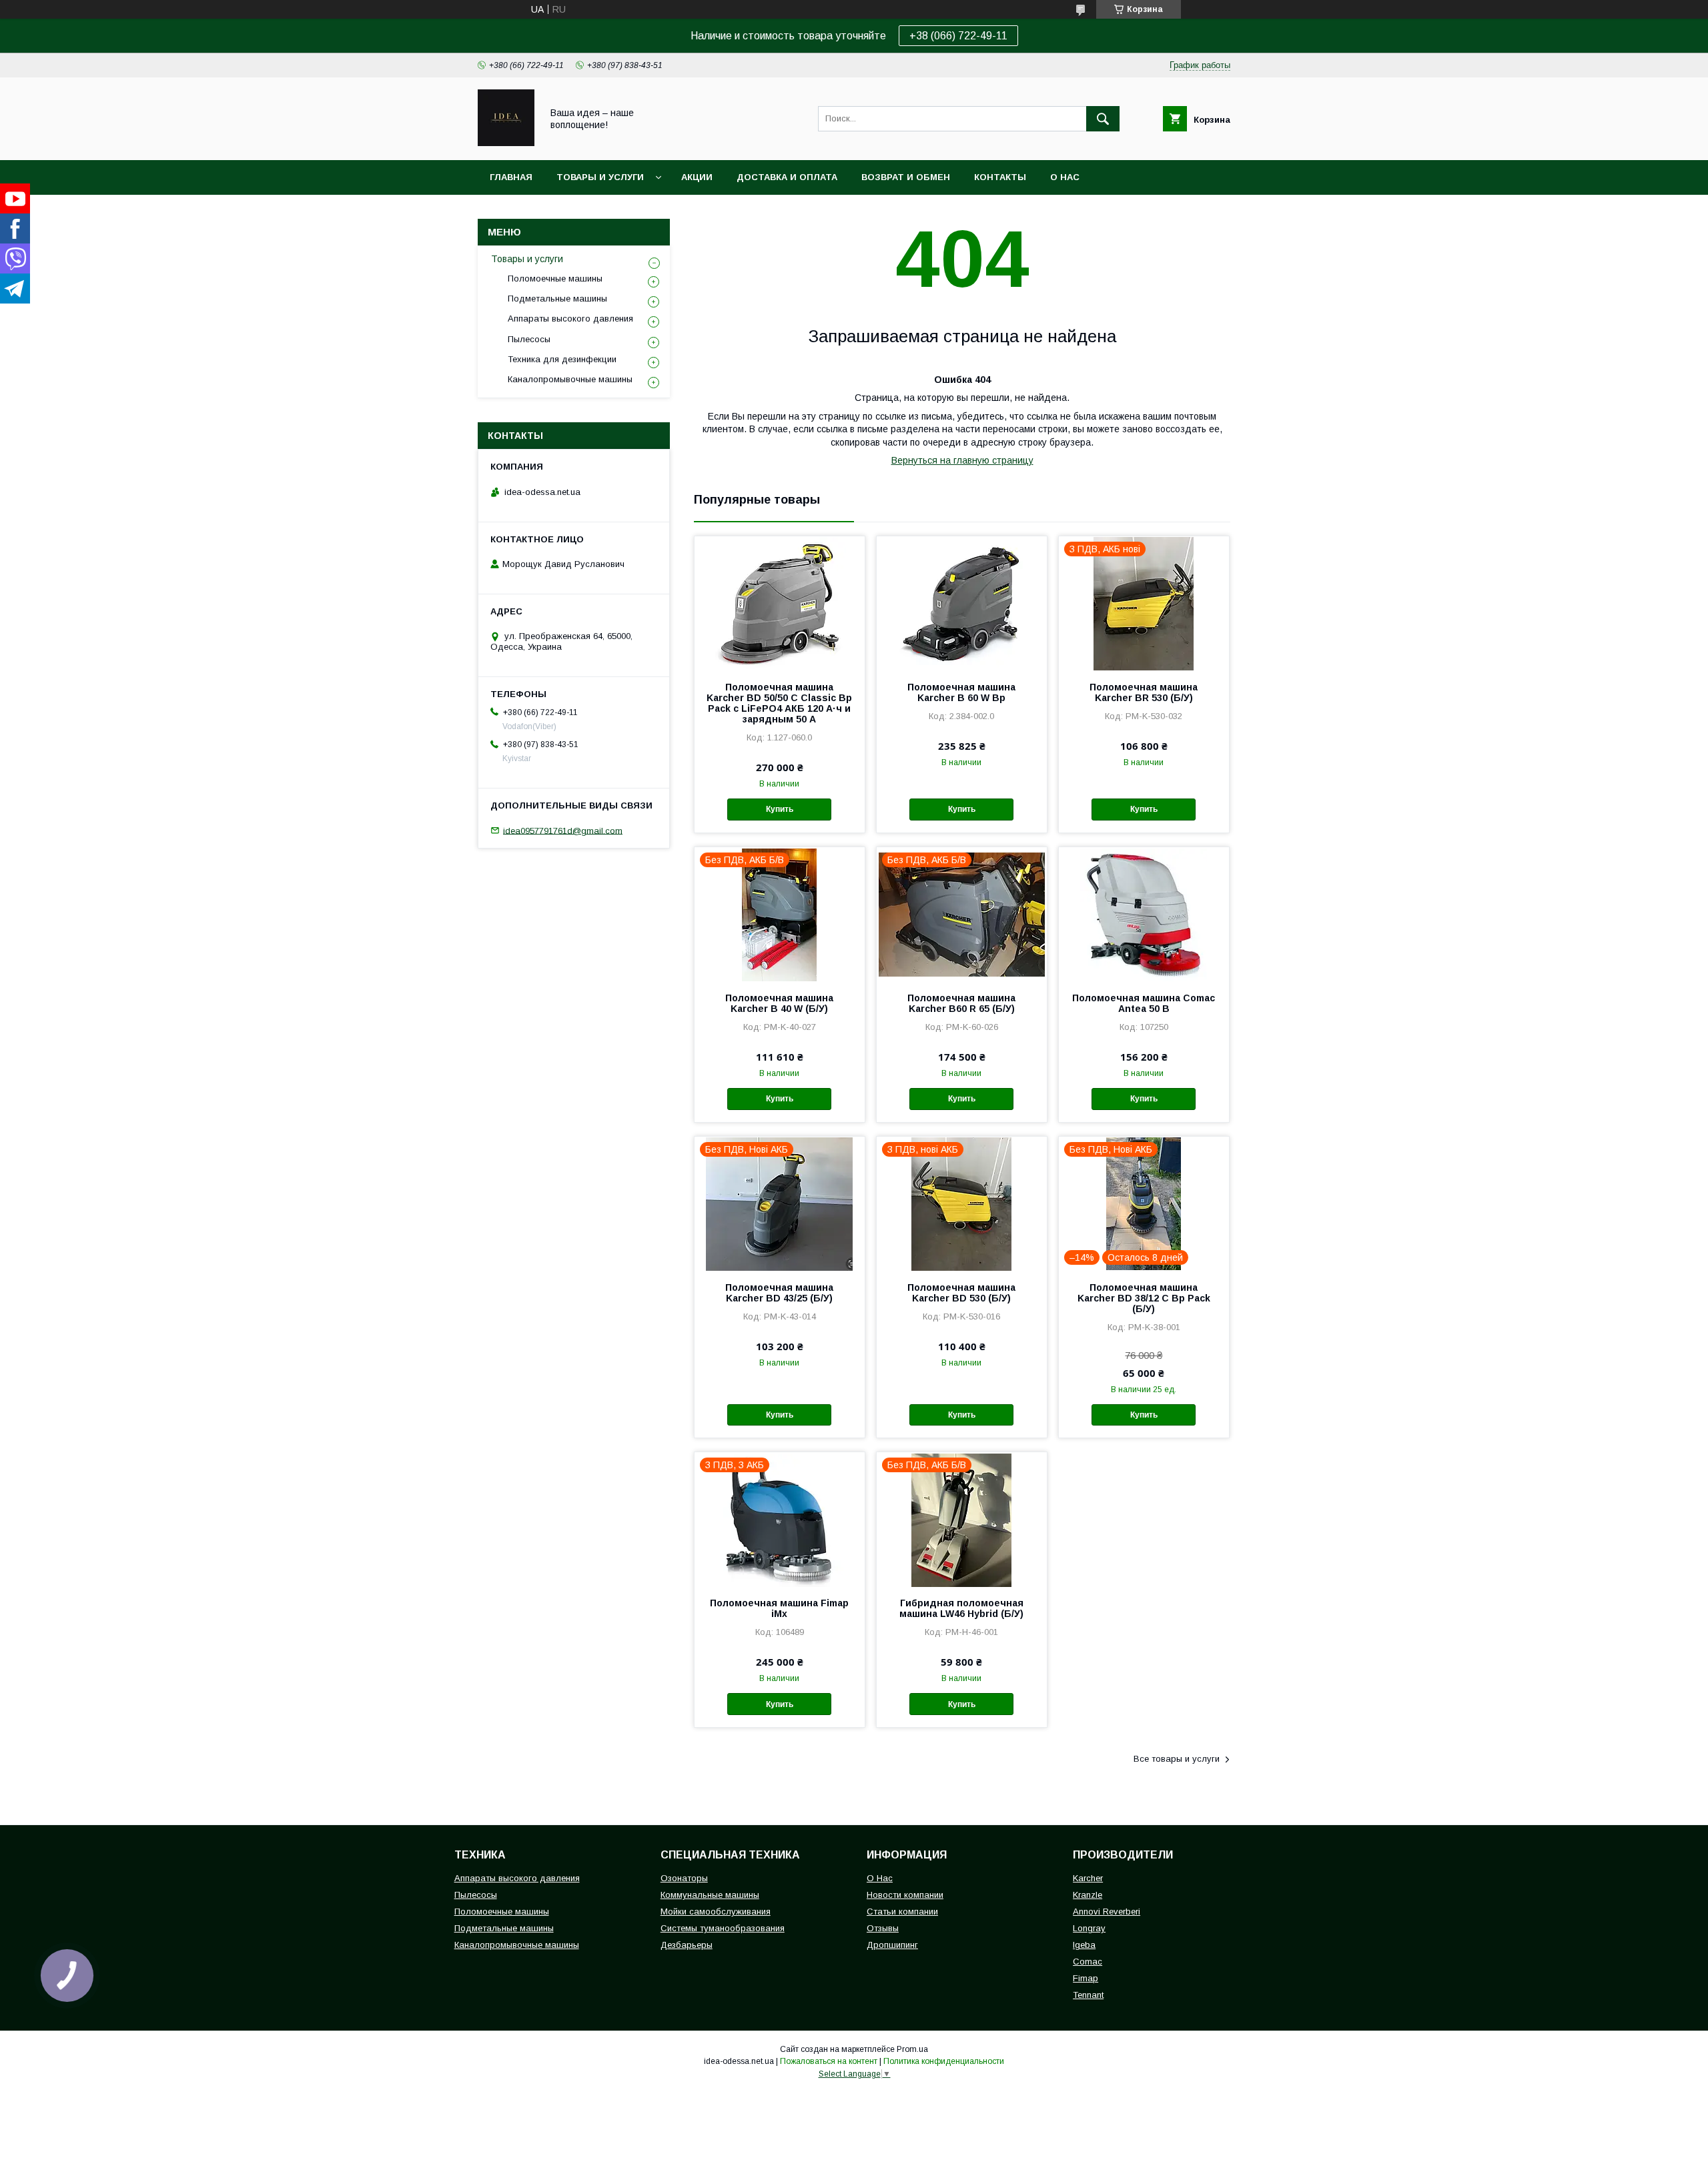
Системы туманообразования (723, 1928)
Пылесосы (529, 339)
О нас (1065, 177)
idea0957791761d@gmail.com (563, 830)
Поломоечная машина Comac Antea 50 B (1144, 1003)
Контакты (1000, 177)
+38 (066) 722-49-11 (958, 36)
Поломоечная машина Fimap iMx (779, 1608)
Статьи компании (902, 1912)
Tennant (1088, 1995)
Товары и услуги (600, 177)
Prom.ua (912, 2049)
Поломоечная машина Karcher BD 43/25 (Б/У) (779, 1293)
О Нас (880, 1878)
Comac (1088, 1962)
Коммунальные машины (710, 1895)
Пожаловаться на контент (829, 2061)
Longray (1089, 1928)
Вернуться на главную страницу (962, 460)
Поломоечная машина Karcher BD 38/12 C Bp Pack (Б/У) (1144, 1298)
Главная (511, 177)
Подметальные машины (557, 299)
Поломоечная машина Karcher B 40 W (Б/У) (779, 1003)
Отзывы (883, 1928)
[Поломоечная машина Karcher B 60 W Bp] (962, 603)
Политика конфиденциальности (944, 2061)
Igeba (1084, 1945)
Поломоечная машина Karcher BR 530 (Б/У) (1144, 692)
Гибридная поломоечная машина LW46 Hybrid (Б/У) (961, 1608)
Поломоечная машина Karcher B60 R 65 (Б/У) (961, 1003)
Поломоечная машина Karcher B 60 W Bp (961, 692)
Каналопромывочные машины (570, 379)
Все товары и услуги (1177, 1759)
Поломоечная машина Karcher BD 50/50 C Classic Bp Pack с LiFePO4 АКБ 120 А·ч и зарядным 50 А (779, 703)
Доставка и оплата (787, 177)
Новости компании (905, 1895)
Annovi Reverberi (1107, 1912)
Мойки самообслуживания (716, 1912)
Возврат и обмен (906, 177)
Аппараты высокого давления (570, 319)
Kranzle (1088, 1895)
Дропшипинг (892, 1945)
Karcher (1088, 1878)
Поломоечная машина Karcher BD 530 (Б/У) (961, 1293)
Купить (780, 809)
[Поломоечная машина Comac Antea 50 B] (1144, 914)
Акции (697, 177)
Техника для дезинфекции (562, 359)
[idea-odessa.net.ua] (506, 143)
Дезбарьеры (687, 1945)
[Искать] (1103, 119)
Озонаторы (684, 1878)
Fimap (1086, 1978)
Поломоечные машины (555, 279)
